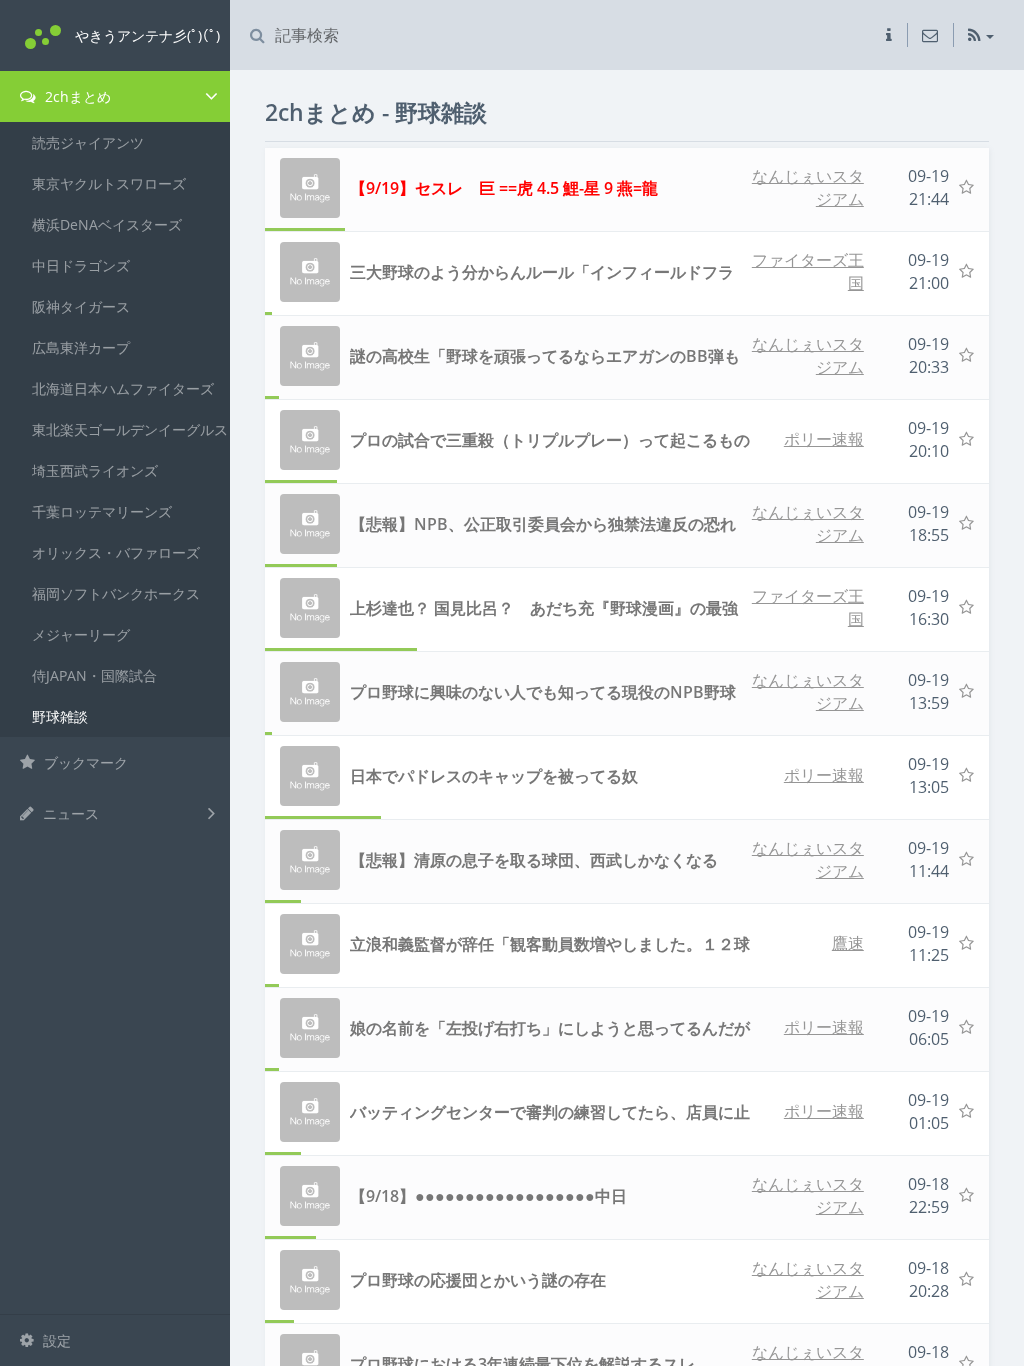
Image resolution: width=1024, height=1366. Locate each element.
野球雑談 (60, 716)
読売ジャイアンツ (88, 142)
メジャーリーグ (81, 634)
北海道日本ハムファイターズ (123, 388)
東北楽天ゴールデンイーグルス (130, 429)
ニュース (69, 813)
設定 (55, 1340)
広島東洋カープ (81, 347)
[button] (889, 35)
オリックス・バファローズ (116, 552)
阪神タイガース (81, 306)
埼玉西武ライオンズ (95, 470)
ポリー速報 (824, 439)
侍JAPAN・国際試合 (94, 675)
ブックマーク (84, 762)
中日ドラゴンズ (81, 265)
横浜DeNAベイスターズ (107, 224)
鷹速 (848, 943)
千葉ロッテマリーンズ (102, 511)
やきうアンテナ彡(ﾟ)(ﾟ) (147, 35)
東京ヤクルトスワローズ (109, 183)
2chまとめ (76, 96)
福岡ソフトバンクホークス (116, 593)
